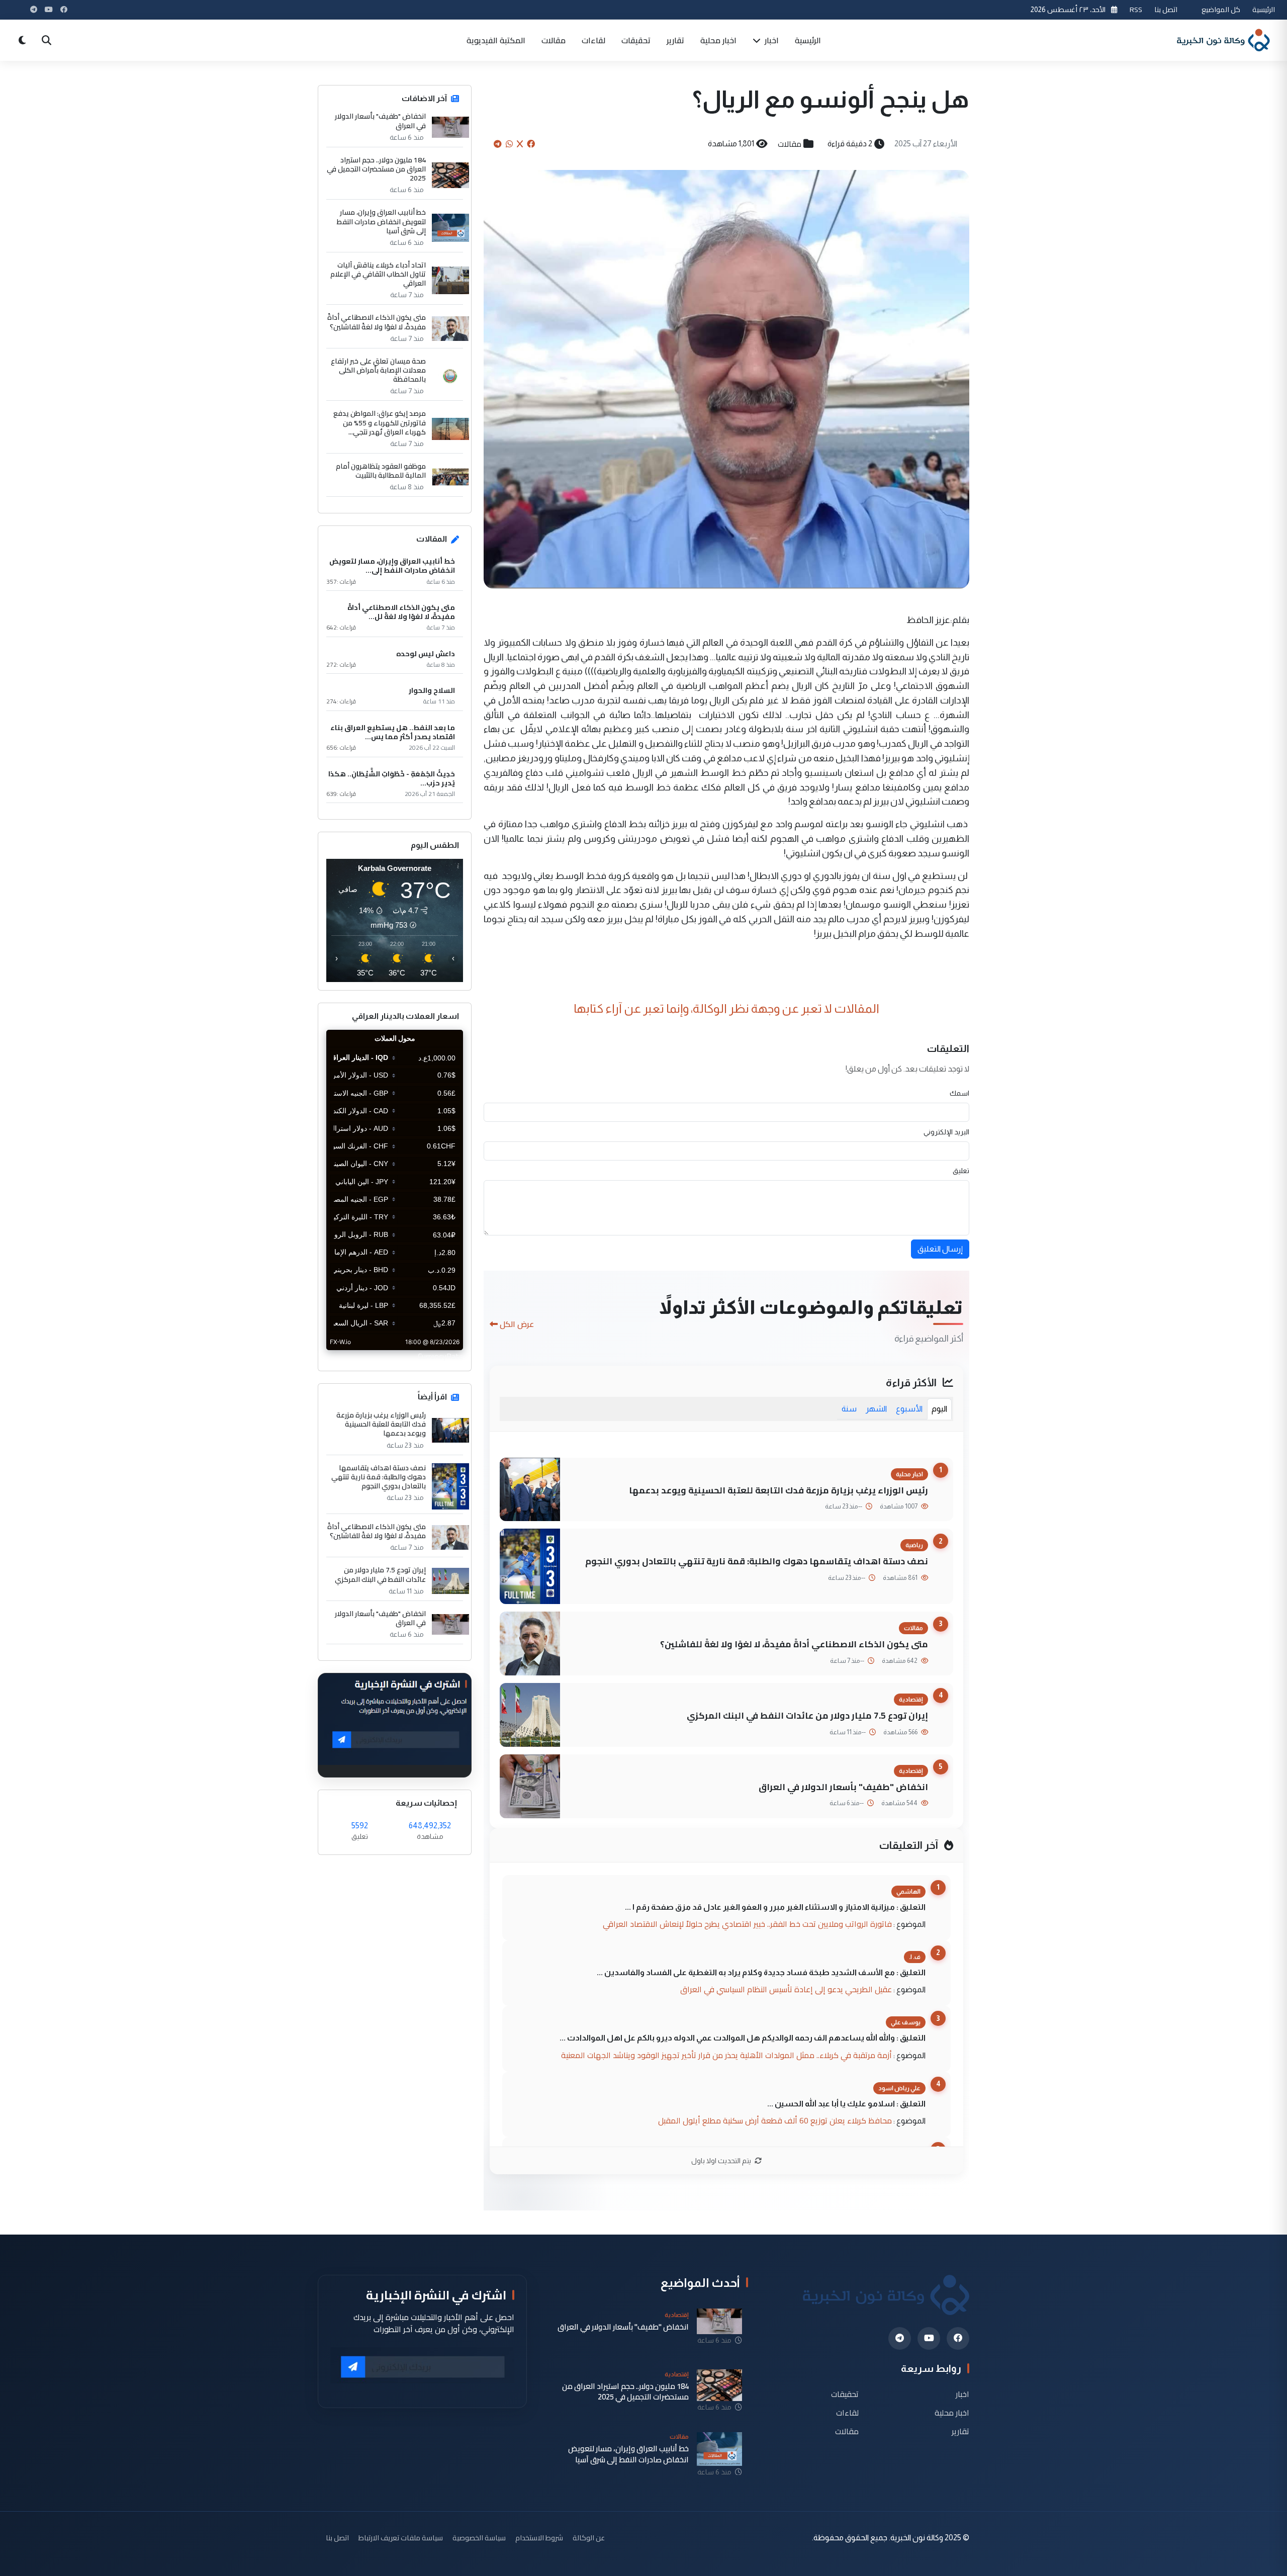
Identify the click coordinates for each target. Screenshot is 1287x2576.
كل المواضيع (1221, 9)
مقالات (554, 40)
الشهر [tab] (876, 1409)
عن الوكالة (589, 2538)
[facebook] (958, 2338)
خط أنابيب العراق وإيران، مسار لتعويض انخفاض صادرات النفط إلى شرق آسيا (381, 221)
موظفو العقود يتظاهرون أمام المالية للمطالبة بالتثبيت (381, 471)
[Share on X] (520, 144)
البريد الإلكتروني (946, 1132)
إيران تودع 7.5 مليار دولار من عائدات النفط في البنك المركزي (807, 1715)
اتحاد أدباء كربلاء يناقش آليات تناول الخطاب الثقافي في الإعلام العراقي (378, 274)
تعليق (961, 1171)
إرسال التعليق (940, 1249)
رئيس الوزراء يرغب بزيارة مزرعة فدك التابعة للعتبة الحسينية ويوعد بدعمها (778, 1490)
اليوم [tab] (939, 1409)
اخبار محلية (718, 40)
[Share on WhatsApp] (509, 144)
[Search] (46, 40)
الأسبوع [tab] (909, 1409)
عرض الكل (517, 1324)
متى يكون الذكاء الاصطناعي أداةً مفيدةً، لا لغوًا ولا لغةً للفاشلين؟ (794, 1644)
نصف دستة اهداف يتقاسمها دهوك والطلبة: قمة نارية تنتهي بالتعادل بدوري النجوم (757, 1561)
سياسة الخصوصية (479, 2538)
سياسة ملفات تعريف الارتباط (401, 2538)
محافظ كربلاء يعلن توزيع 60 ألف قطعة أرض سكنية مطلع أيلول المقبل (775, 2120)
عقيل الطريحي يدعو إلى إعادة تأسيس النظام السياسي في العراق (786, 1989)
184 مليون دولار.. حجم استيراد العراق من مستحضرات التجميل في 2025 (376, 169)
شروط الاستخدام (539, 2538)
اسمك (959, 1093)
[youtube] (929, 2338)
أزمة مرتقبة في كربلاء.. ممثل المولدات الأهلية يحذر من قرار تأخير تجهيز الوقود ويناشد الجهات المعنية (726, 2055)
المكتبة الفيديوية (496, 40)
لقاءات (593, 40)
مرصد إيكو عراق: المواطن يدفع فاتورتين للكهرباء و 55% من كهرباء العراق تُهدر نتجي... (380, 423)
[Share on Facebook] (531, 144)
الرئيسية (1264, 9)
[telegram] (900, 2338)
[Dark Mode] (22, 40)
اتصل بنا (1166, 9)
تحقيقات (636, 40)
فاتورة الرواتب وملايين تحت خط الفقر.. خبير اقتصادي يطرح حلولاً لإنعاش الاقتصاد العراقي (747, 1924)
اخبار (771, 40)
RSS (1136, 9)
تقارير (675, 40)
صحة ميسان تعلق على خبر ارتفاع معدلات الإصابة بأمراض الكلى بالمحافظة (378, 370)
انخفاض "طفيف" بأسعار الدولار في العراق (843, 1787)
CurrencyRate (440, 1356)
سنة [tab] (849, 1409)
